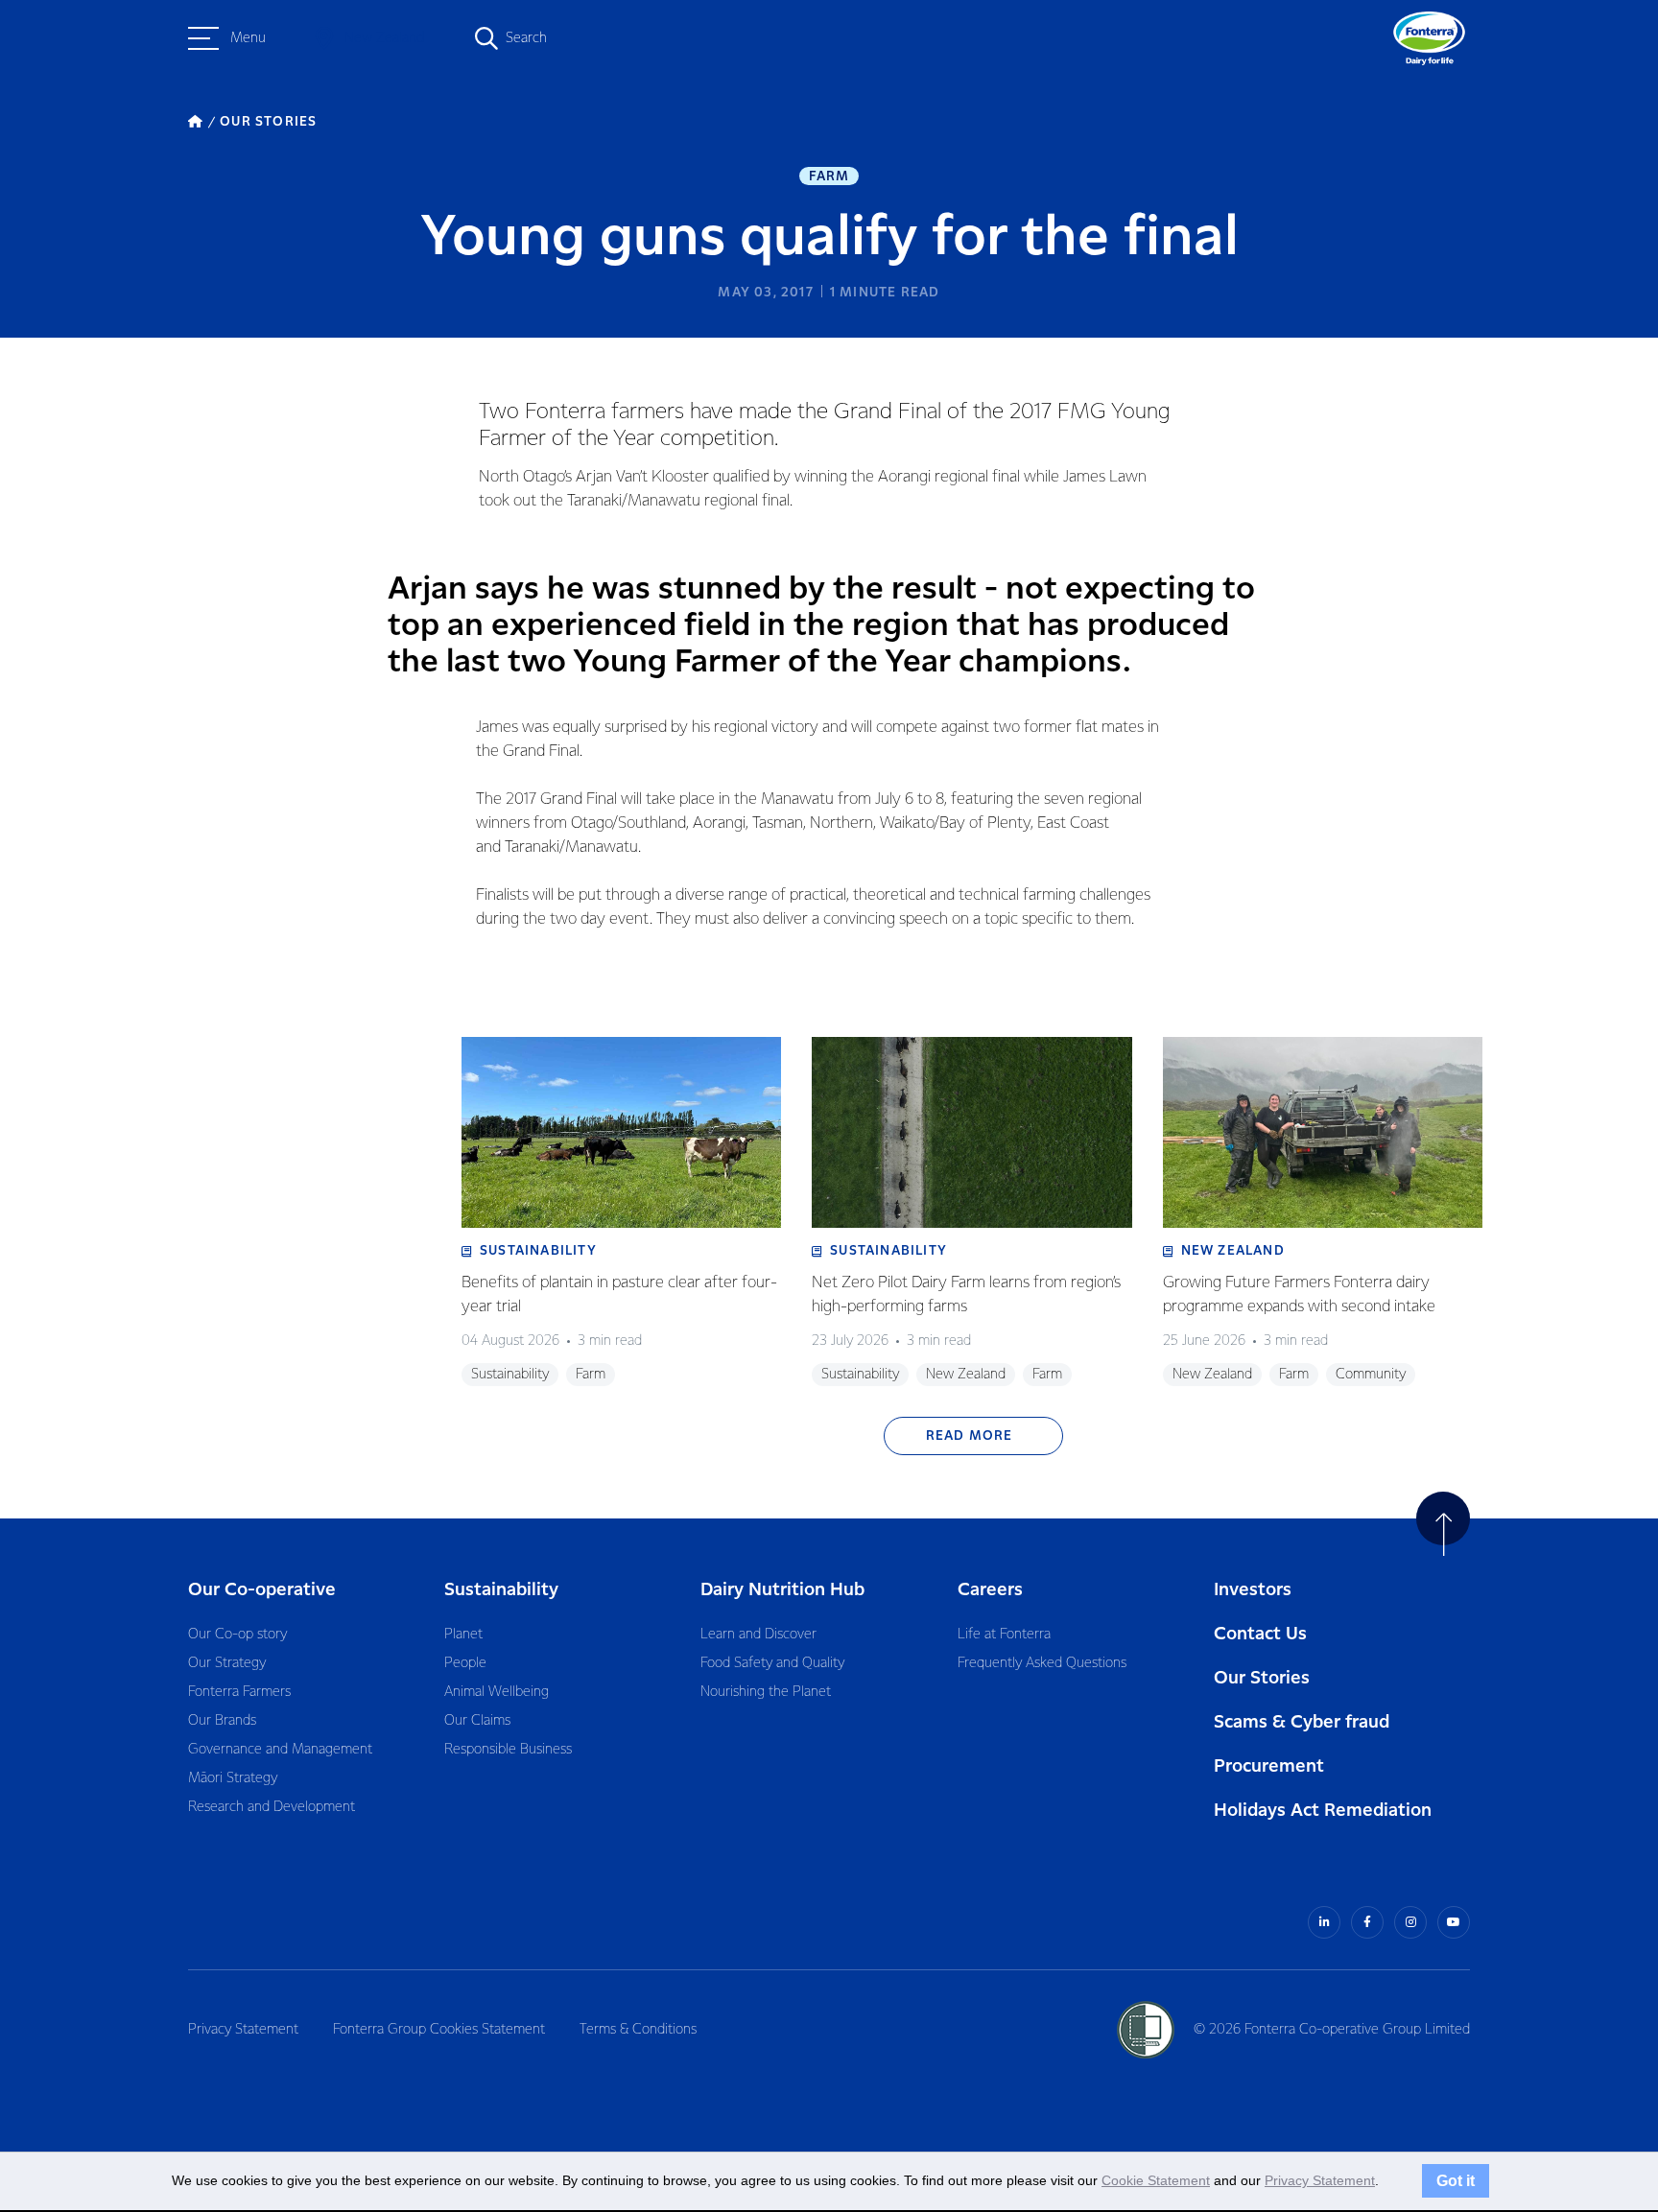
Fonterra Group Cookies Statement (439, 2030)
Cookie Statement (1156, 2180)
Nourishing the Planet (766, 1692)
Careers (990, 1590)
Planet (463, 1635)
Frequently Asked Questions (1042, 1663)
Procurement (1269, 1766)
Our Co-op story (237, 1635)
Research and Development (272, 1807)
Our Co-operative (262, 1590)
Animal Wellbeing (497, 1692)
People (465, 1663)
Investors (1253, 1590)
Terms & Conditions (638, 2030)
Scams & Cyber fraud (1302, 1722)
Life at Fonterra (1004, 1635)
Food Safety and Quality (772, 1663)
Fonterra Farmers (239, 1692)
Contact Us (1260, 1634)
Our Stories (1262, 1678)
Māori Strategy (233, 1778)
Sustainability (501, 1590)
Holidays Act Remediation (1323, 1811)
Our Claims (477, 1721)
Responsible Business (508, 1750)
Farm (829, 176)
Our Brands (222, 1721)
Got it (1456, 2180)
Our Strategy (227, 1663)
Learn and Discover (758, 1635)
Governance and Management (280, 1750)
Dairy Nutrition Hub (782, 1590)
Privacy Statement (243, 2030)
